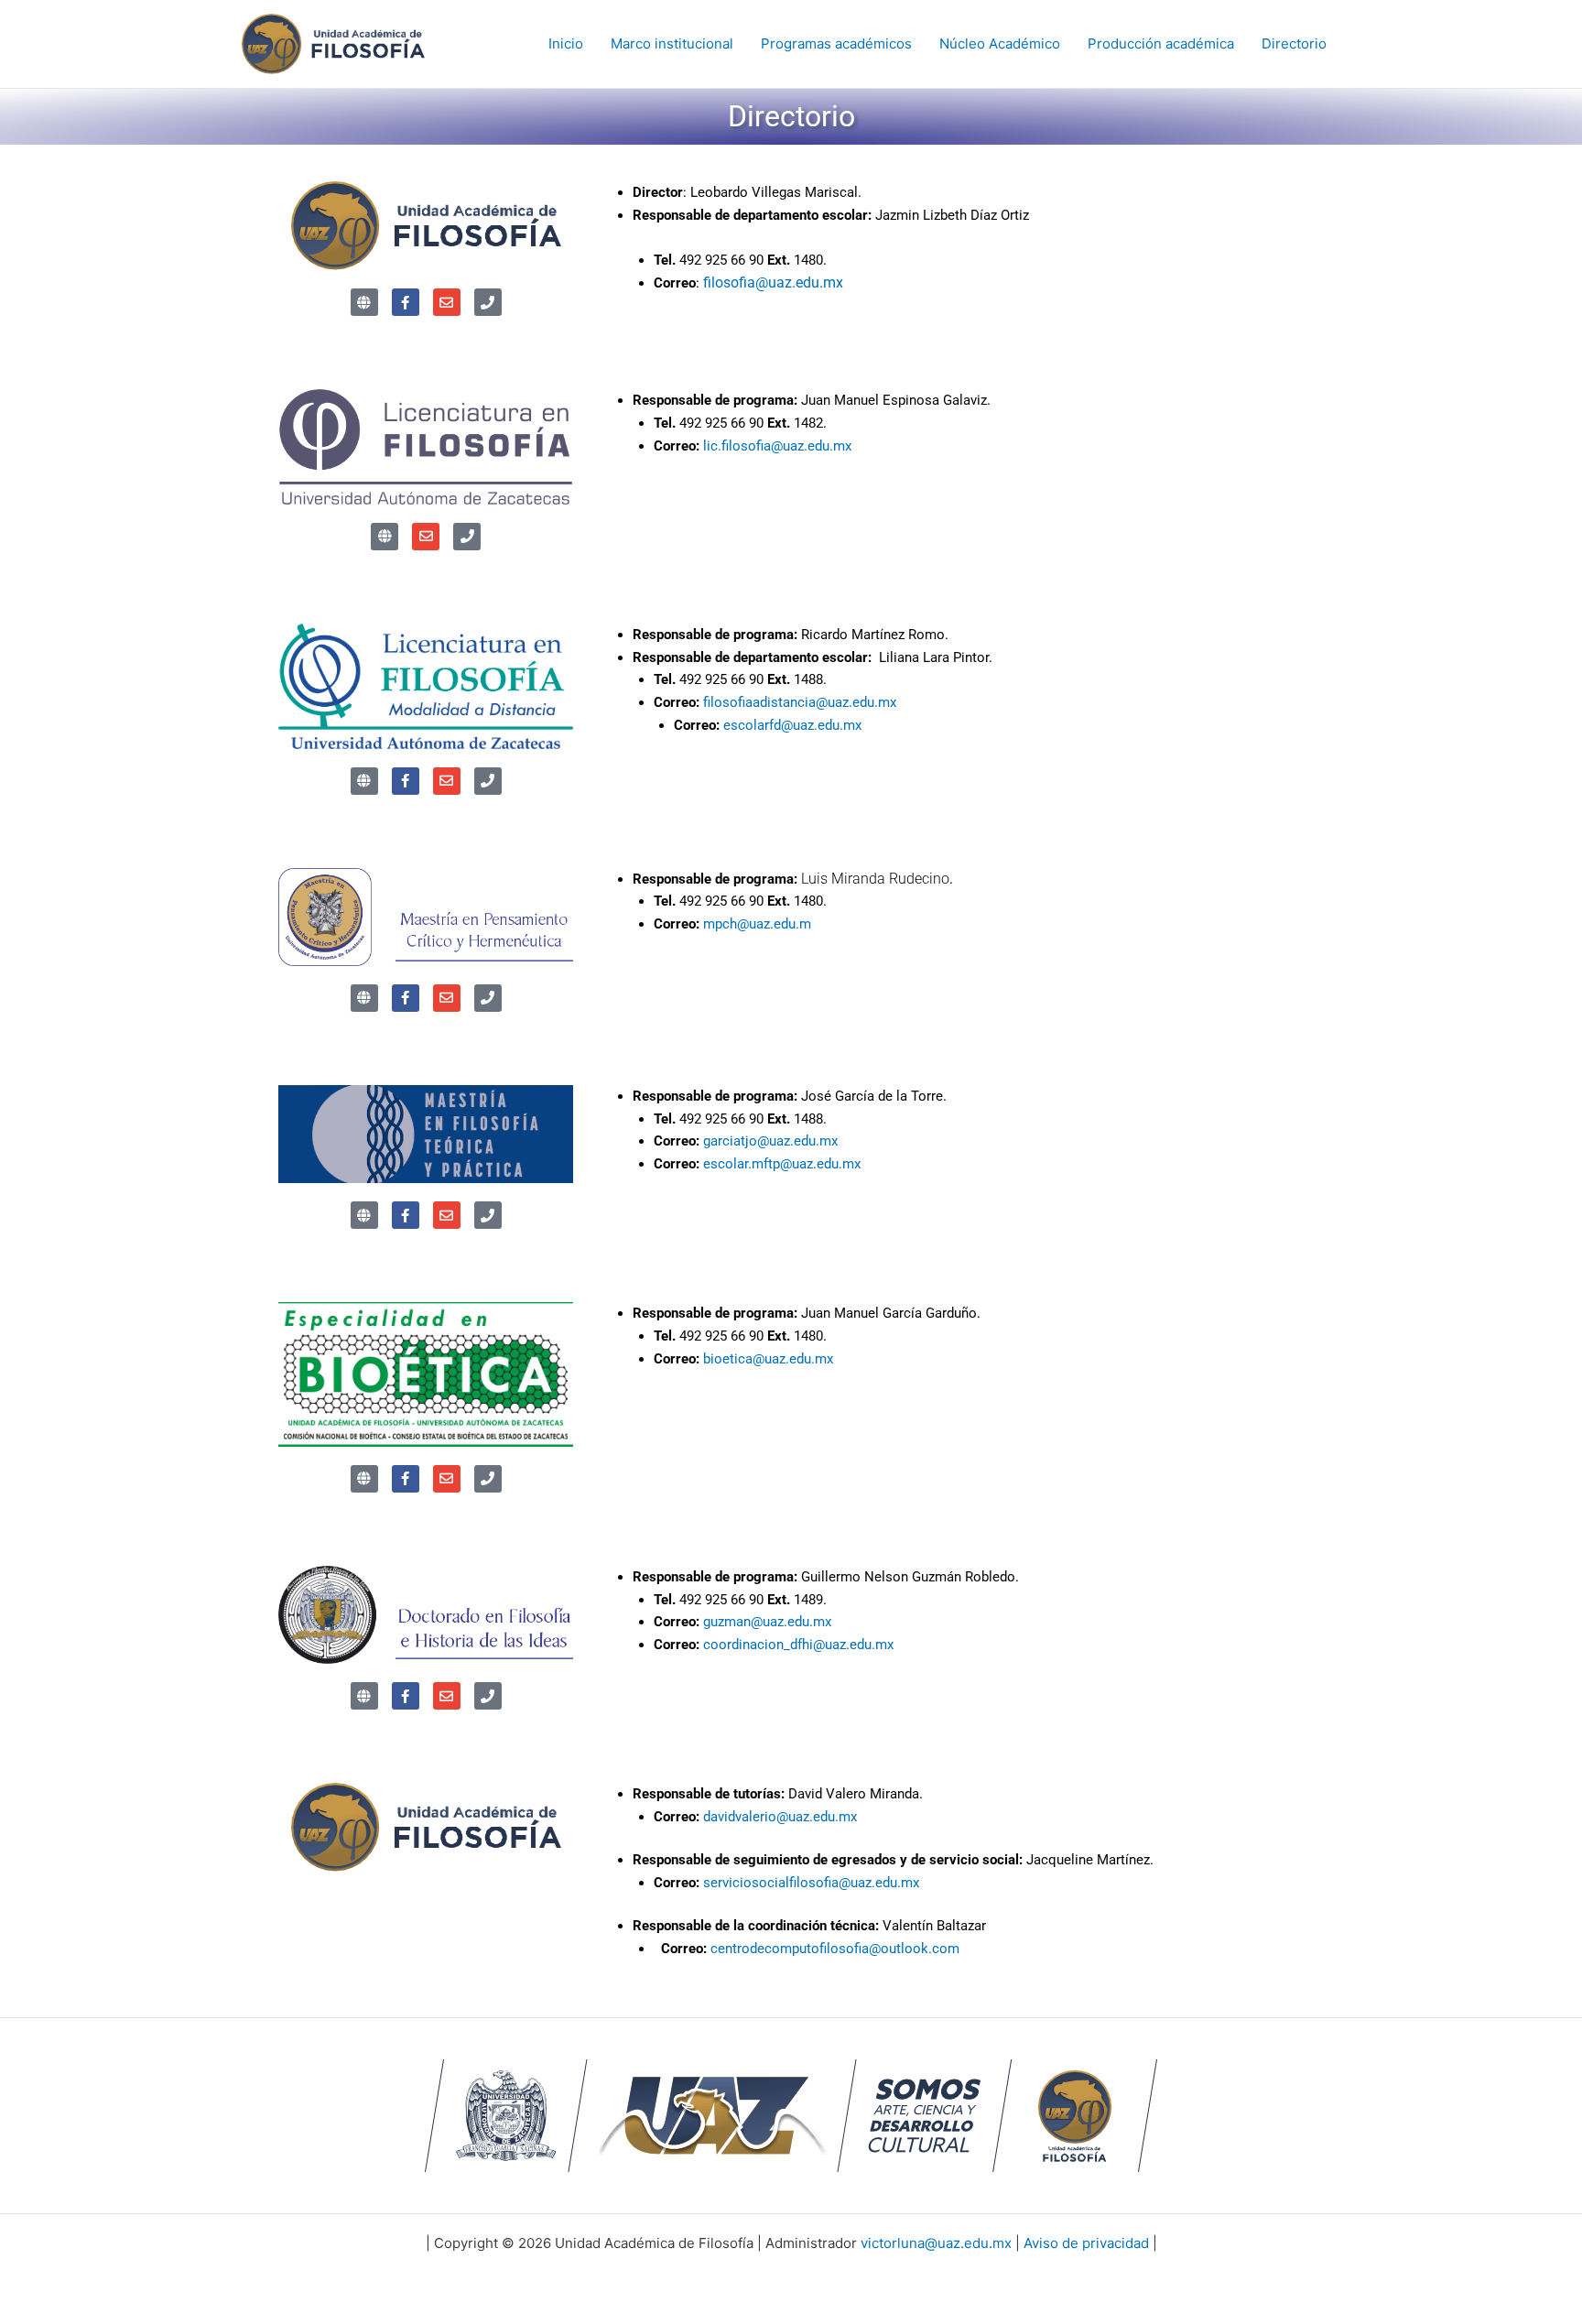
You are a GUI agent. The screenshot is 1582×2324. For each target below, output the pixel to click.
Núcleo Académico (1000, 43)
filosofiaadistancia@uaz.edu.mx (800, 702)
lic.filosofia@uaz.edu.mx (777, 446)
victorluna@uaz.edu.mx (936, 2243)
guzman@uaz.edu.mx (767, 1622)
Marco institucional (672, 43)
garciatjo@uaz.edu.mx (772, 1141)
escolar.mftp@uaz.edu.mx (782, 1164)
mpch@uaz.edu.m (757, 924)
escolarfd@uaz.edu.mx (792, 725)
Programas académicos (836, 43)
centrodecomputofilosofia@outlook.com (835, 1949)
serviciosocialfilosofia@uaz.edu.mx (811, 1883)
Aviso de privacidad (1086, 2243)
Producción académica (1161, 43)
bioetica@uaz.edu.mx (768, 1359)
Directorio (1294, 43)
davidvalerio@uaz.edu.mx (780, 1817)
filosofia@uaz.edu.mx (773, 282)
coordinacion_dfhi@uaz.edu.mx (798, 1645)
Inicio (566, 43)
